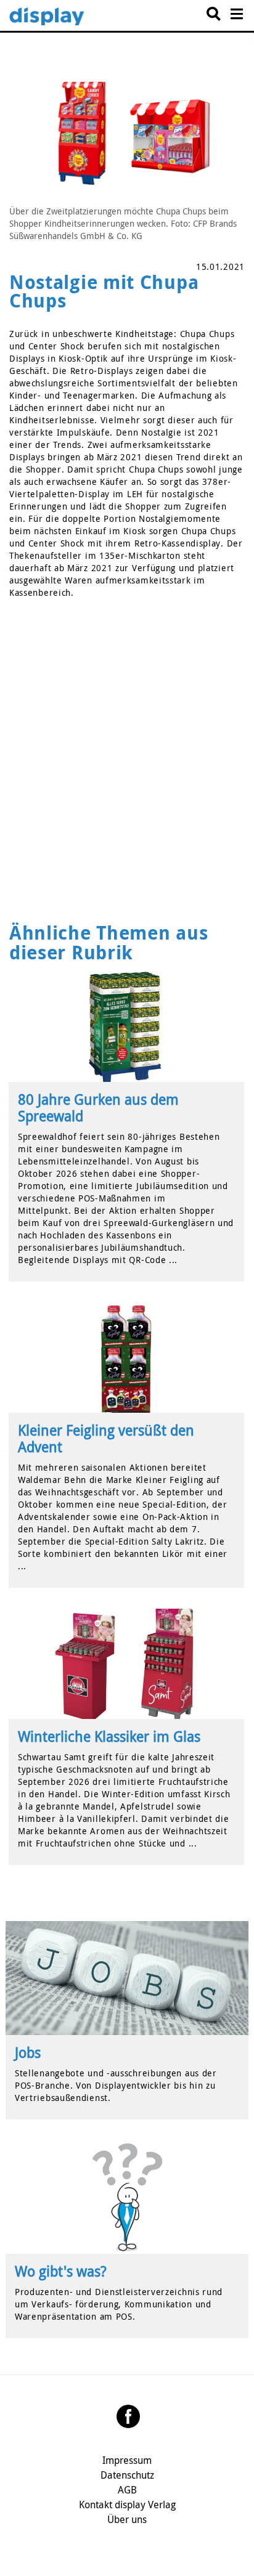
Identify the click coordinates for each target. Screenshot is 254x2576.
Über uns (127, 2519)
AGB (127, 2490)
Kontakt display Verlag (127, 2505)
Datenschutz (127, 2475)
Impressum (127, 2460)
